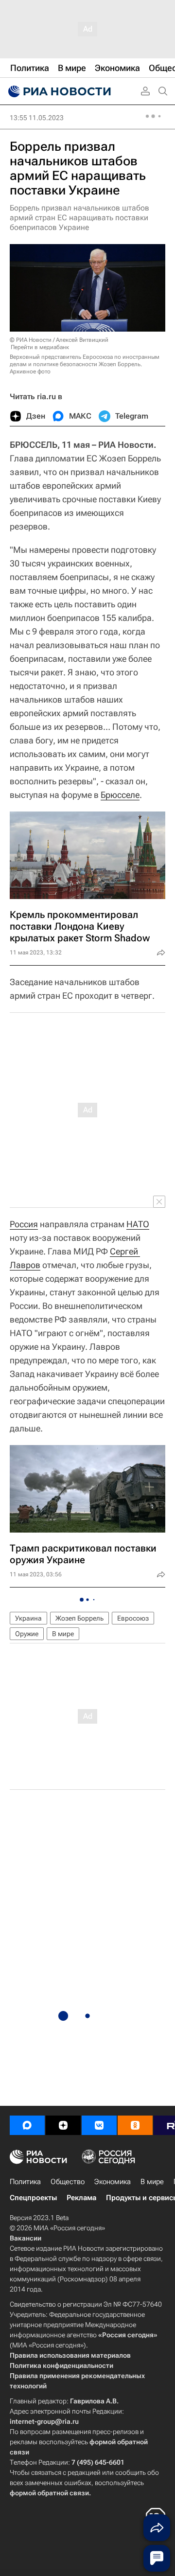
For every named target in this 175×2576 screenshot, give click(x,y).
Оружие (27, 1634)
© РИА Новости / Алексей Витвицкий (59, 340)
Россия (24, 1224)
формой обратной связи (49, 2493)
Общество (68, 2182)
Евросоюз (133, 1618)
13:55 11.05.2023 (37, 118)
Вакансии (26, 2238)
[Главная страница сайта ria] (58, 91)
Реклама (81, 2198)
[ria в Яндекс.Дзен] (63, 2125)
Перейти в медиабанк (40, 347)
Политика (25, 2182)
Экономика (113, 2182)
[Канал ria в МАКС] (27, 2125)
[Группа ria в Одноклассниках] (135, 2125)
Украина (28, 1618)
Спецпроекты (33, 2198)
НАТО (138, 1224)
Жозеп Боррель (79, 1618)
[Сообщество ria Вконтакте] (99, 2125)
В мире (63, 1634)
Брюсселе (120, 795)
